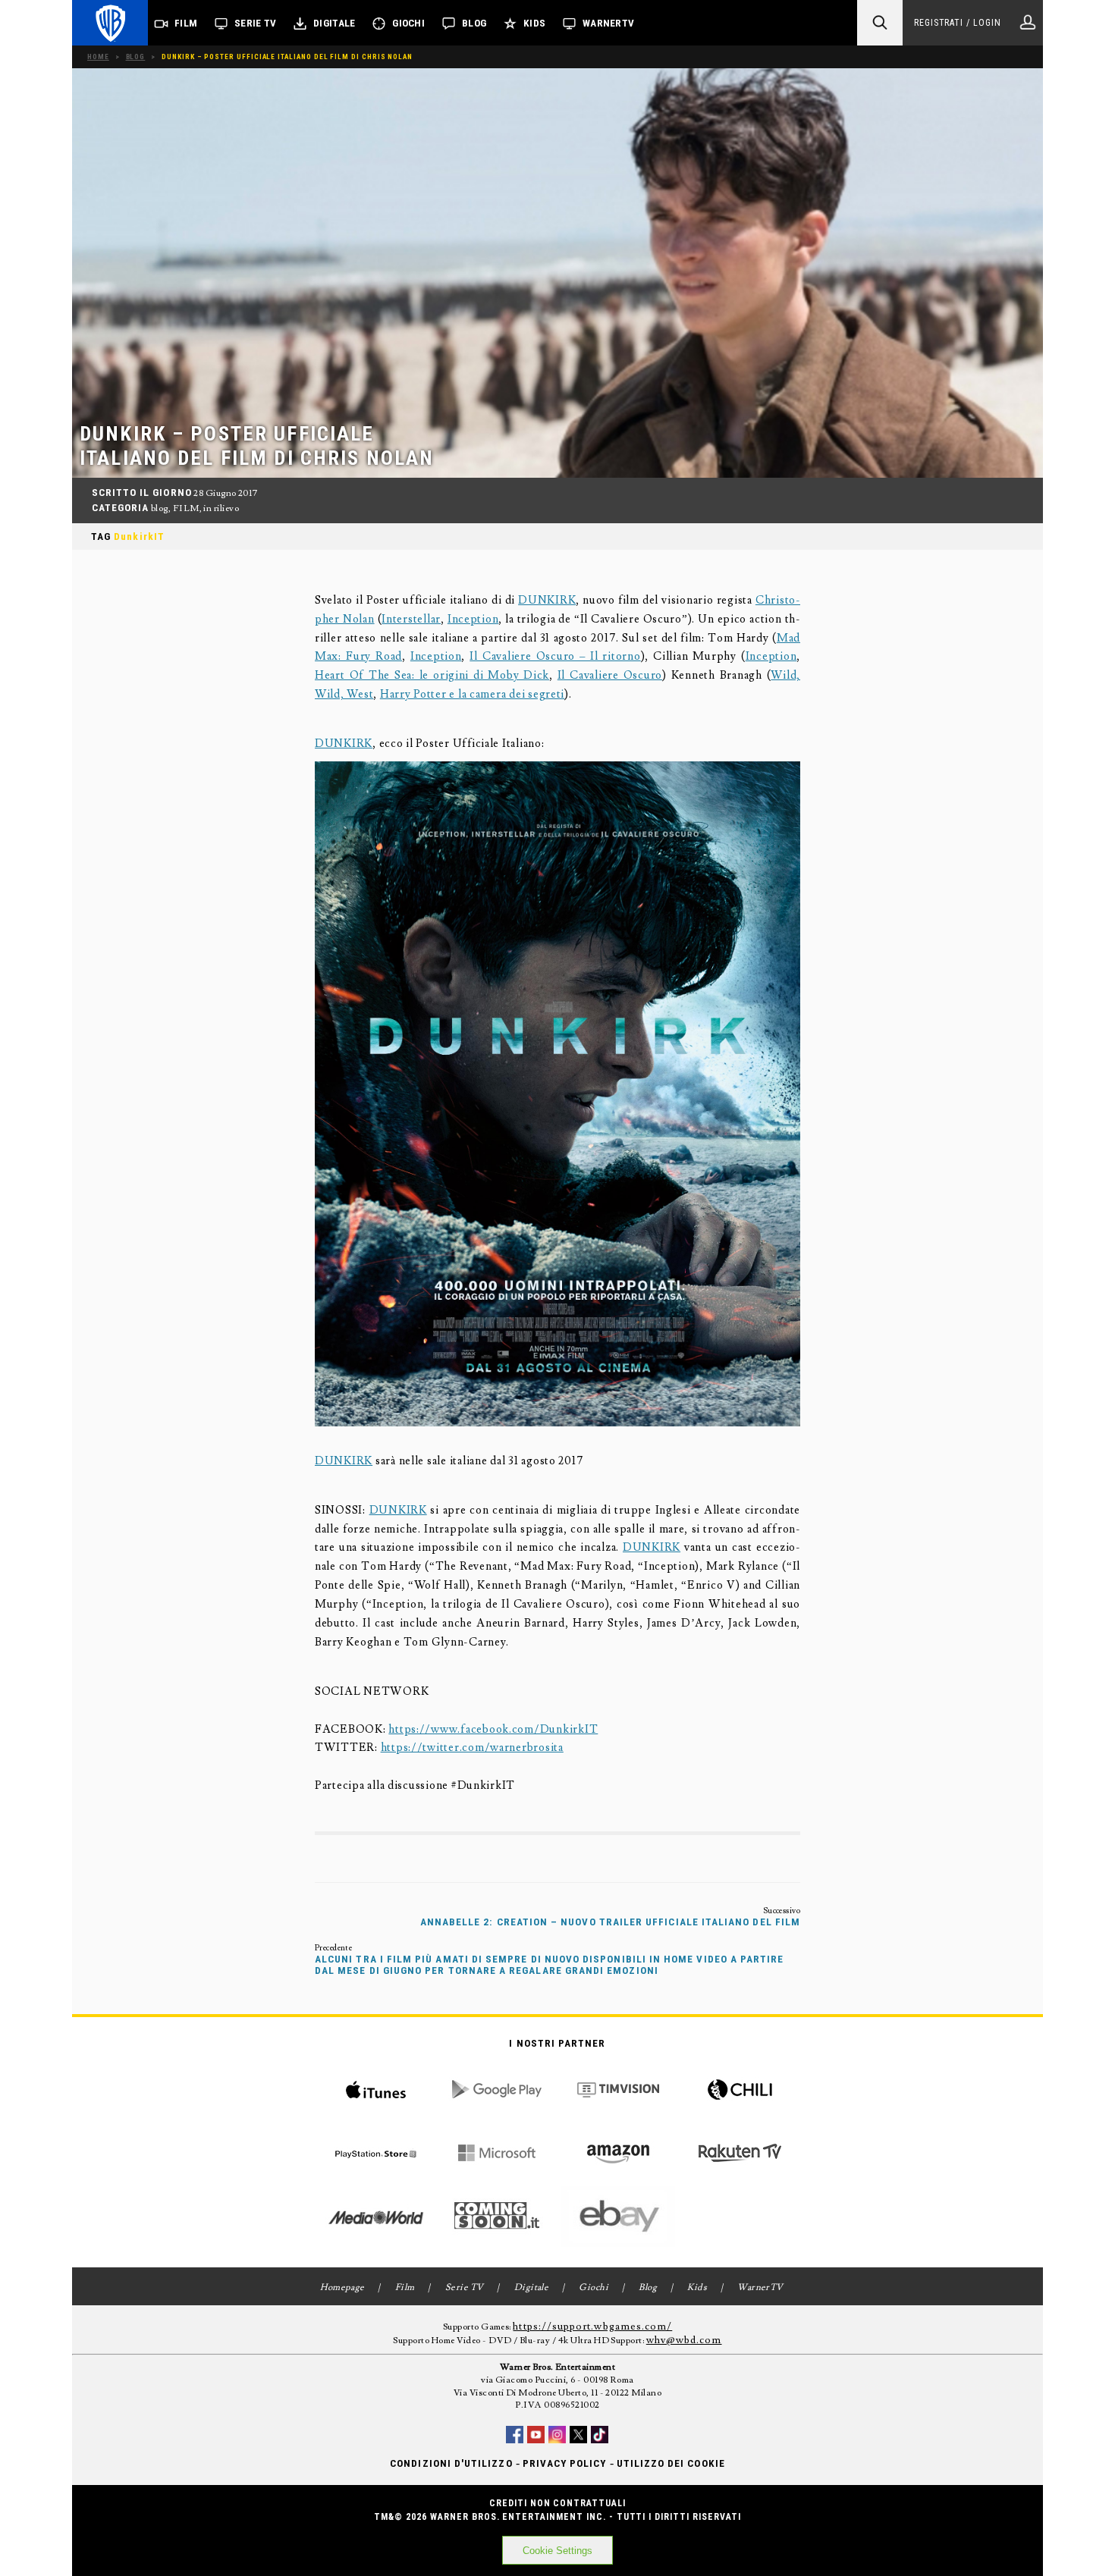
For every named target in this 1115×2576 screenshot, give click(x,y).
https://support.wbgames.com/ (592, 2327)
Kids (534, 23)
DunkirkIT (139, 537)
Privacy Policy (565, 2463)
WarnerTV (608, 23)
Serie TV (255, 23)
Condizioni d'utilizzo (451, 2463)
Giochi (408, 23)
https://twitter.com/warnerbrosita (472, 1748)
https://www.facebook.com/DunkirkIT (493, 1729)
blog (160, 508)
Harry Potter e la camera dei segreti (472, 694)
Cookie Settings (557, 2551)
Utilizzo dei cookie (671, 2463)
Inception (473, 619)
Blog (474, 23)
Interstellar (411, 619)
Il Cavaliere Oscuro (610, 675)
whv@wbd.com (684, 2340)
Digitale (334, 23)
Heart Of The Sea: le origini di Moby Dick (432, 675)
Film (186, 23)
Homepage (342, 2287)
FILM (186, 508)
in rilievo (221, 508)
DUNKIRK (547, 600)
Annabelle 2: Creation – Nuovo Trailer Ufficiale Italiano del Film (610, 1922)
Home (98, 56)
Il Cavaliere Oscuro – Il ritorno (555, 656)
